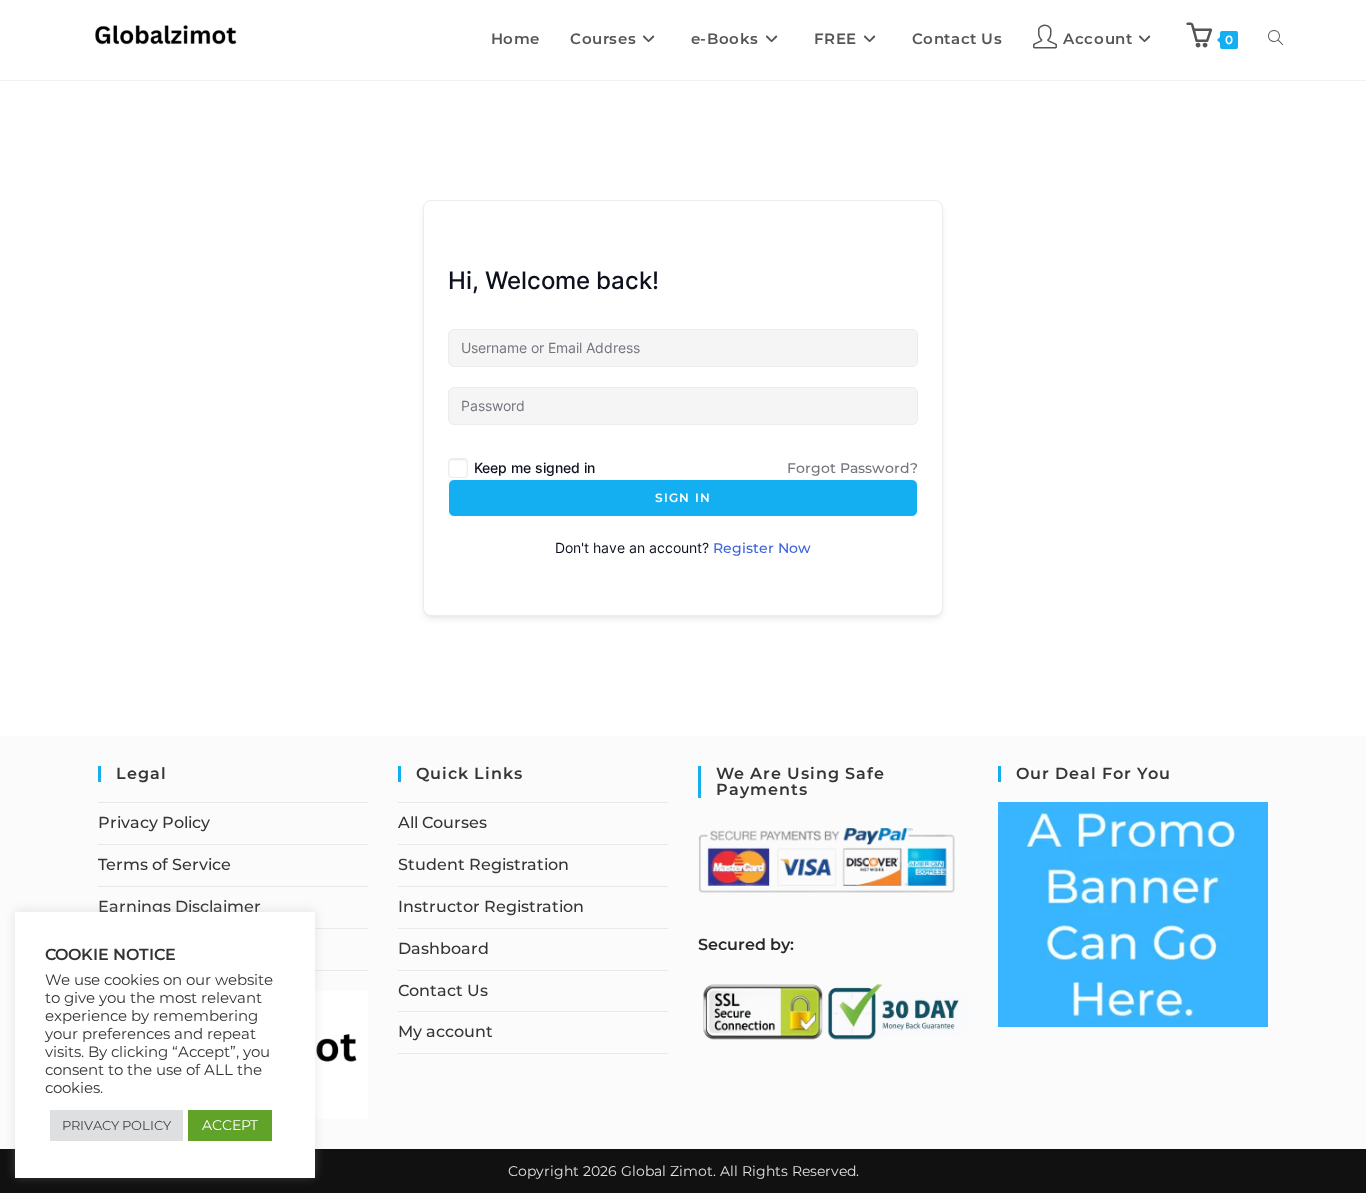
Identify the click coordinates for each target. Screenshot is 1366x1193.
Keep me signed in (534, 467)
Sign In (683, 497)
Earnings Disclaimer (179, 906)
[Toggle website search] (1275, 39)
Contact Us (443, 990)
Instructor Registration (491, 906)
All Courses (442, 822)
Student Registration (483, 864)
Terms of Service (164, 864)
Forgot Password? (852, 468)
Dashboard (443, 948)
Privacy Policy (154, 822)
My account (445, 1031)
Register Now (762, 548)
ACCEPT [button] (230, 1125)
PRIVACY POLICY (116, 1125)
